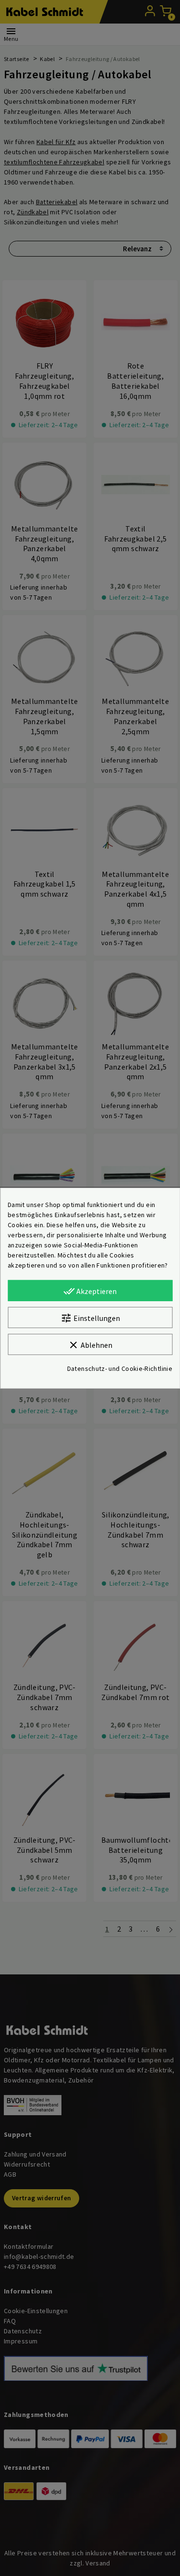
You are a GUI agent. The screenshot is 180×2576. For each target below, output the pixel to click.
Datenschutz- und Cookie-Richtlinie (120, 1368)
